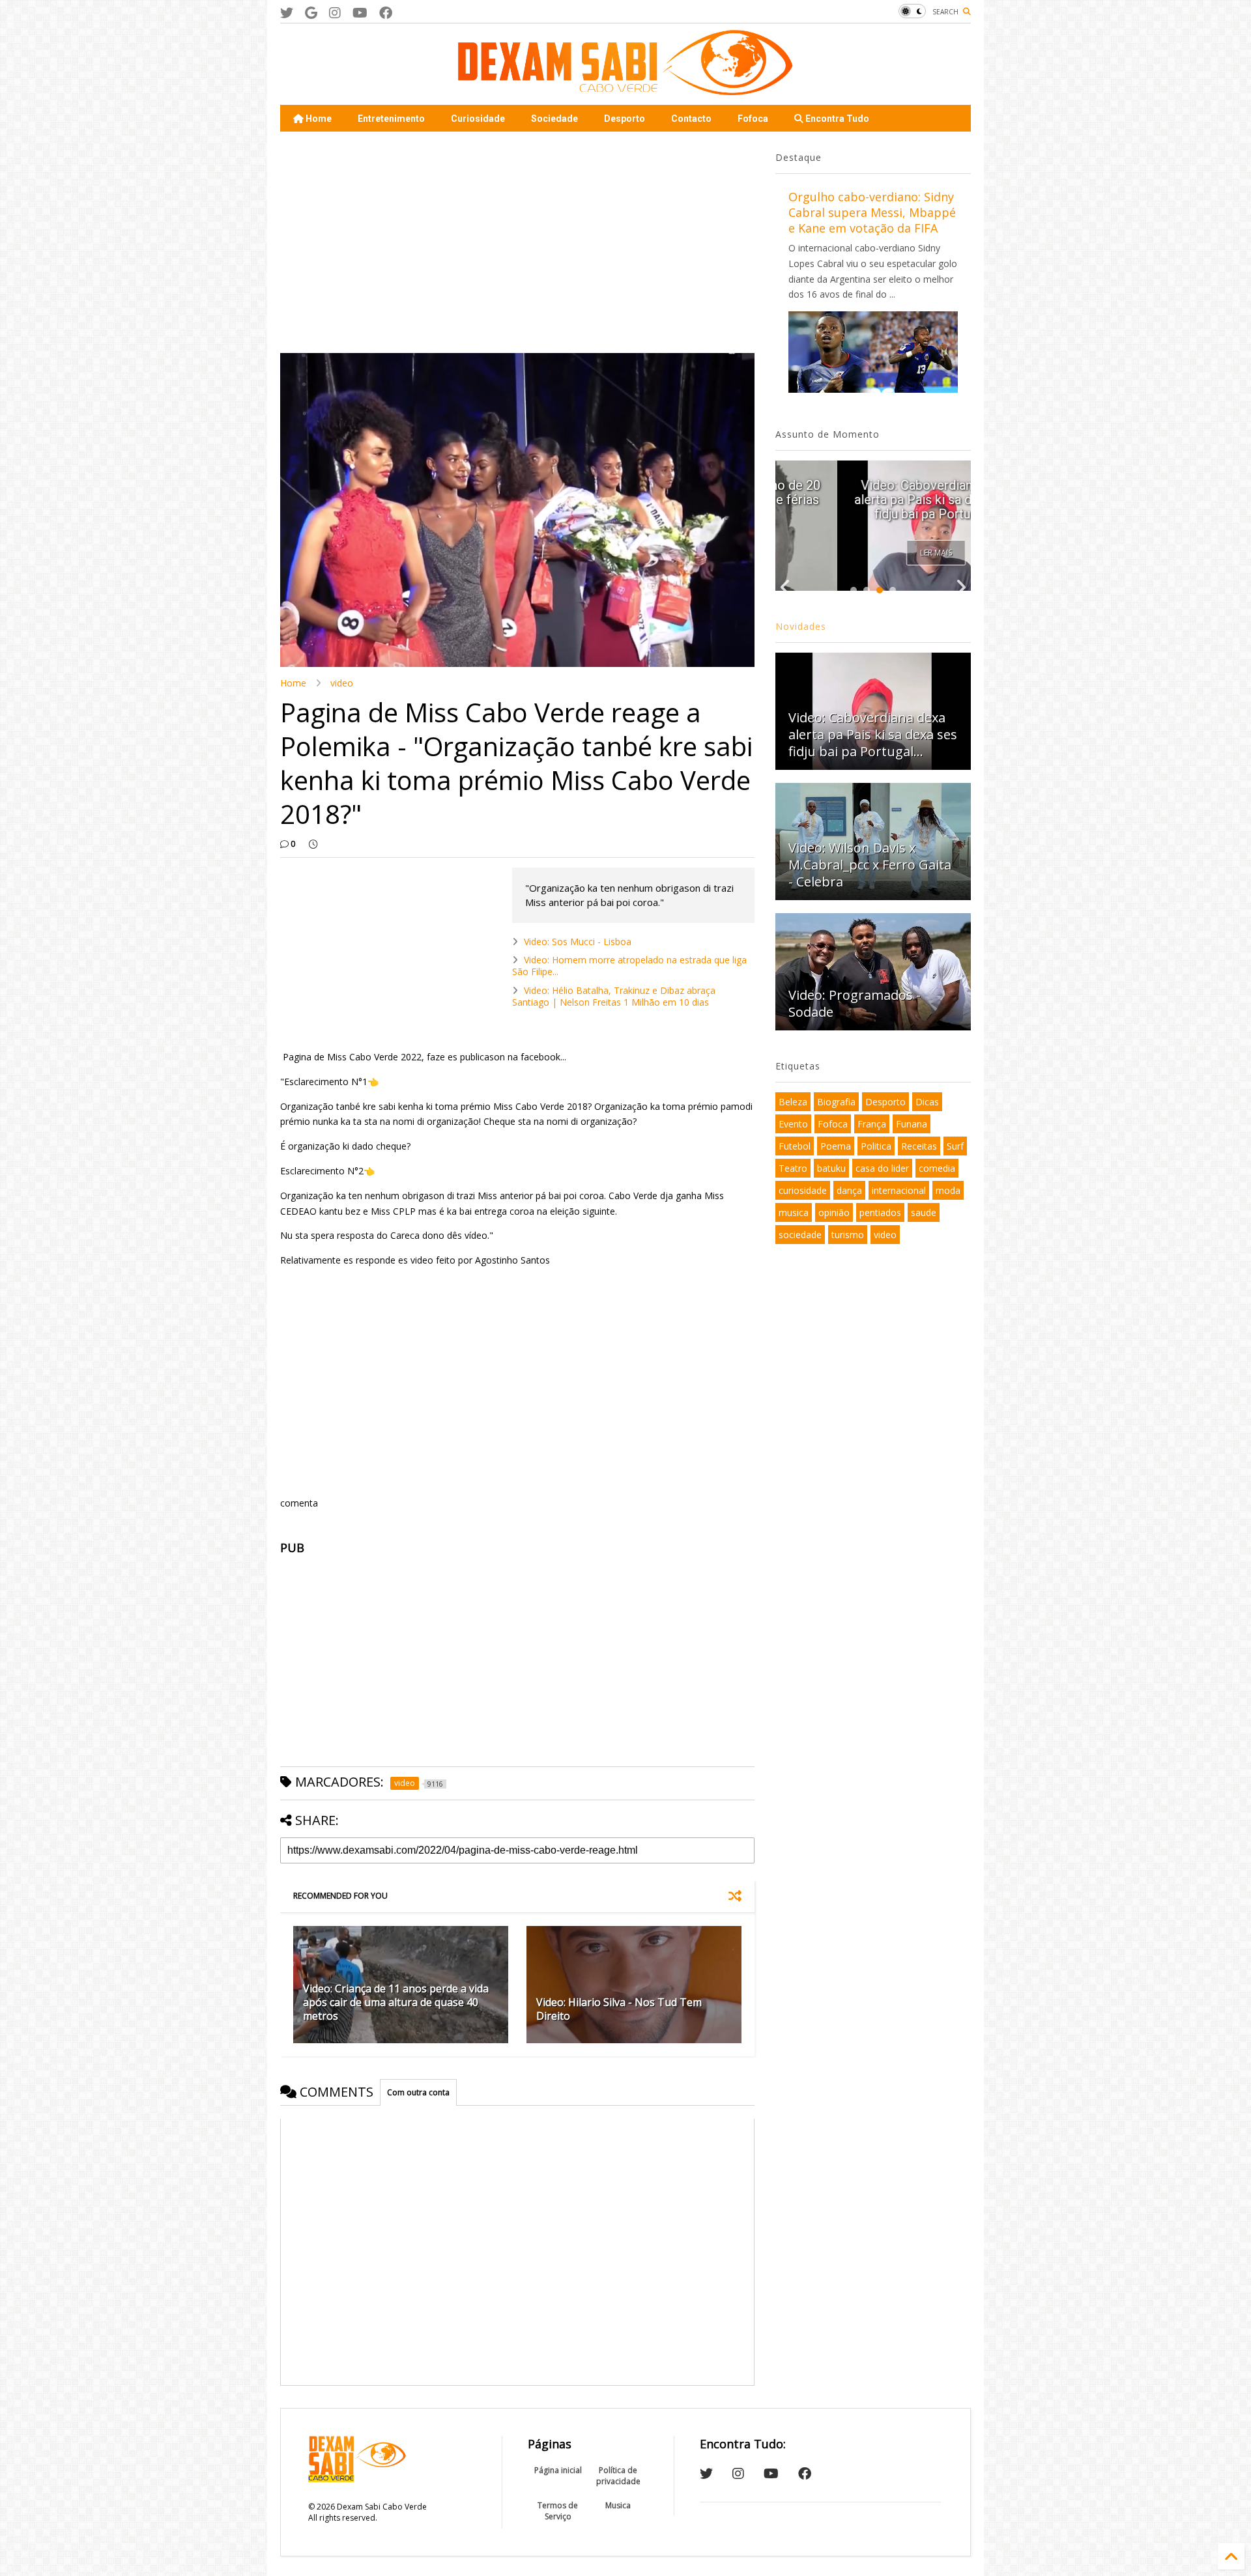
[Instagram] (335, 13)
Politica (876, 1146)
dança (849, 1190)
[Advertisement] (517, 242)
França (872, 1124)
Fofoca (753, 119)
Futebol (795, 1146)
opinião (834, 1212)
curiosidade (803, 1190)
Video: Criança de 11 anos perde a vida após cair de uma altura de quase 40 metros (396, 2002)
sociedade (800, 1235)
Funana (912, 1124)
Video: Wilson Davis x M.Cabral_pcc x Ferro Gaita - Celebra (870, 865)
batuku (831, 1168)
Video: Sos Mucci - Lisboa (578, 941)
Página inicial (558, 2470)
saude (924, 1212)
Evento (793, 1124)
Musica (618, 2505)
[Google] (311, 13)
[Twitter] (287, 13)
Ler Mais (874, 553)
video (342, 683)
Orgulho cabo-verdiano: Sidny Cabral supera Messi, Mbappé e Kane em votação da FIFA (872, 212)
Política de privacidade (618, 2476)
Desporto (625, 119)
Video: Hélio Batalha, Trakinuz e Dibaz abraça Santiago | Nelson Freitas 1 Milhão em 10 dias (614, 996)
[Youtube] (360, 13)
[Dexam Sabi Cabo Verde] (625, 89)
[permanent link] (313, 844)
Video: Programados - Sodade (855, 1003)
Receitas (919, 1146)
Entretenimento (391, 119)
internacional (899, 1190)
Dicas (927, 1102)
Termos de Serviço (558, 2511)
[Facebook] (386, 13)
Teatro (793, 1168)
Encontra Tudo (836, 119)
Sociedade (554, 119)
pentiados (880, 1212)
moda (948, 1190)
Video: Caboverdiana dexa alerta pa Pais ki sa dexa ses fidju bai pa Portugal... (873, 500)
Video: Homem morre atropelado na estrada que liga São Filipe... (629, 966)
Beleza (793, 1102)
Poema (836, 1146)
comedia (937, 1168)
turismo (848, 1235)
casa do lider (882, 1168)
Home (318, 119)
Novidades (801, 626)
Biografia (836, 1102)
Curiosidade (478, 119)
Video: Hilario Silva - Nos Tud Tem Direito (619, 2009)
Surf (955, 1146)
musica (794, 1212)
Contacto (691, 119)
